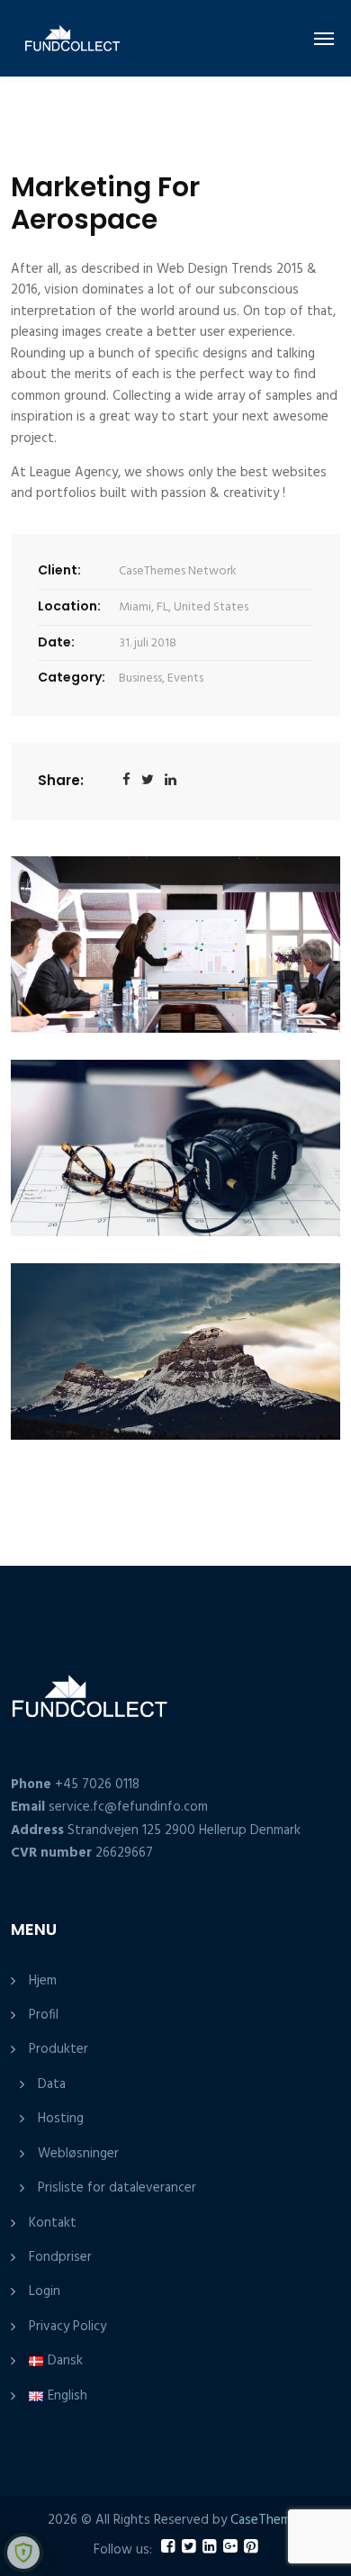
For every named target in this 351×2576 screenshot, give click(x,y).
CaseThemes (267, 2520)
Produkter (58, 2049)
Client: (59, 570)
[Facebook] (126, 782)
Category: (72, 677)
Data (52, 2084)
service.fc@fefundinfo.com (128, 1807)
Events (185, 678)
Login (45, 2291)
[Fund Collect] (62, 38)
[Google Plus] (171, 782)
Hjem (43, 1981)
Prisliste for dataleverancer (117, 2188)
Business (140, 678)
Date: (56, 642)
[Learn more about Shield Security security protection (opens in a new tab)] (23, 2553)
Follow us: (123, 2550)
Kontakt (53, 2223)
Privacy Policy (67, 2327)
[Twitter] (148, 782)
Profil (44, 2015)
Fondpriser (60, 2257)
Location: (69, 606)
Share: (61, 780)
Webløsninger (78, 2154)
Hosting (61, 2119)
